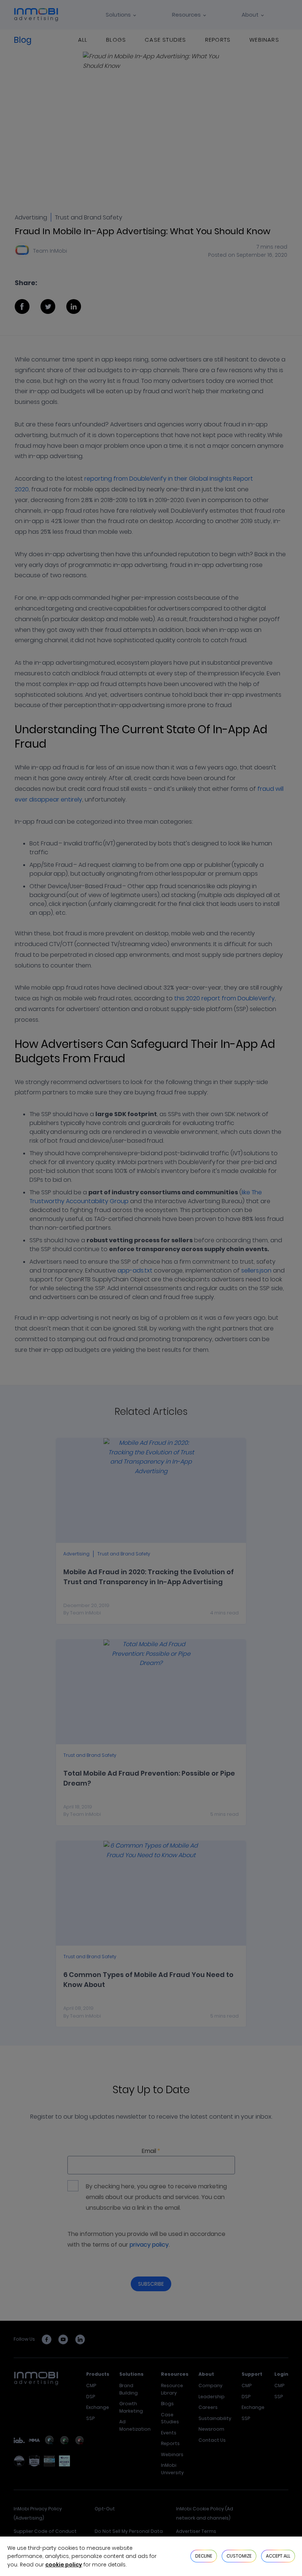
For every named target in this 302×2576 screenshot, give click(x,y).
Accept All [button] (278, 2556)
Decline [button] (204, 2556)
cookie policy (64, 2565)
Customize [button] (239, 2556)
